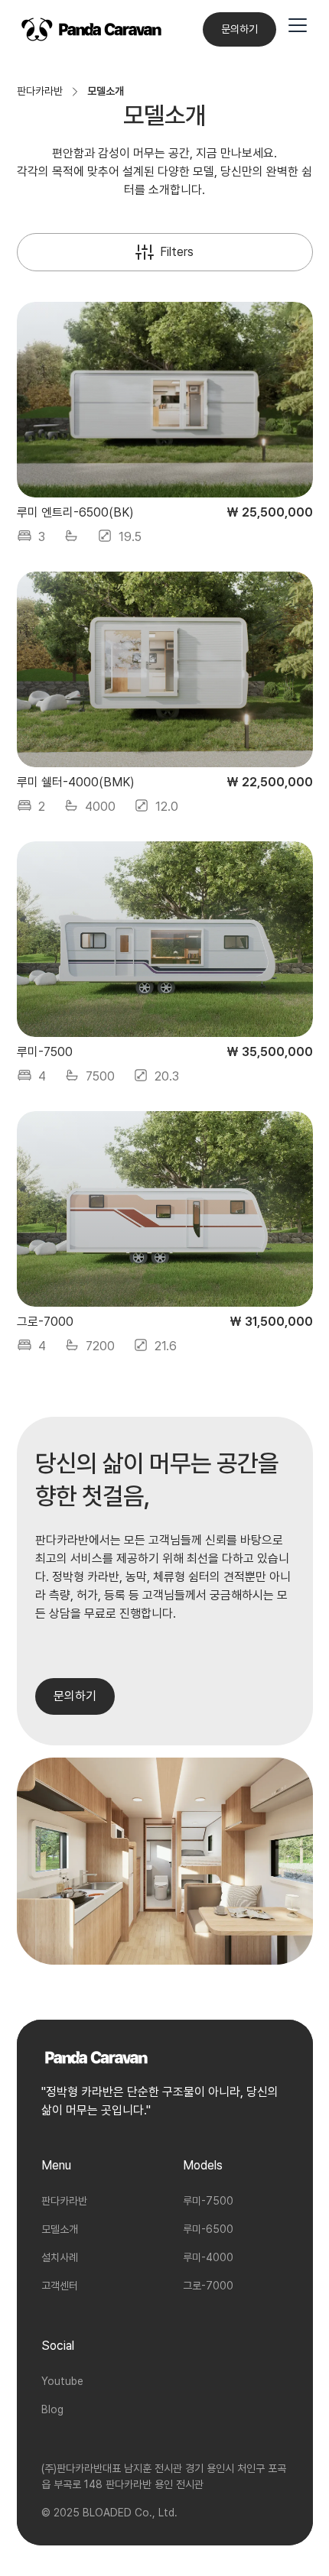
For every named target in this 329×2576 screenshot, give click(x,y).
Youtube (62, 2381)
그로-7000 (208, 2286)
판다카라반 (64, 2201)
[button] (298, 29)
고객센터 (60, 2286)
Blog (52, 2409)
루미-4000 (208, 2257)
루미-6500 (208, 2229)
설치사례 (60, 2257)
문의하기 (239, 29)
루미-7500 (208, 2201)
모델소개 (60, 2229)
